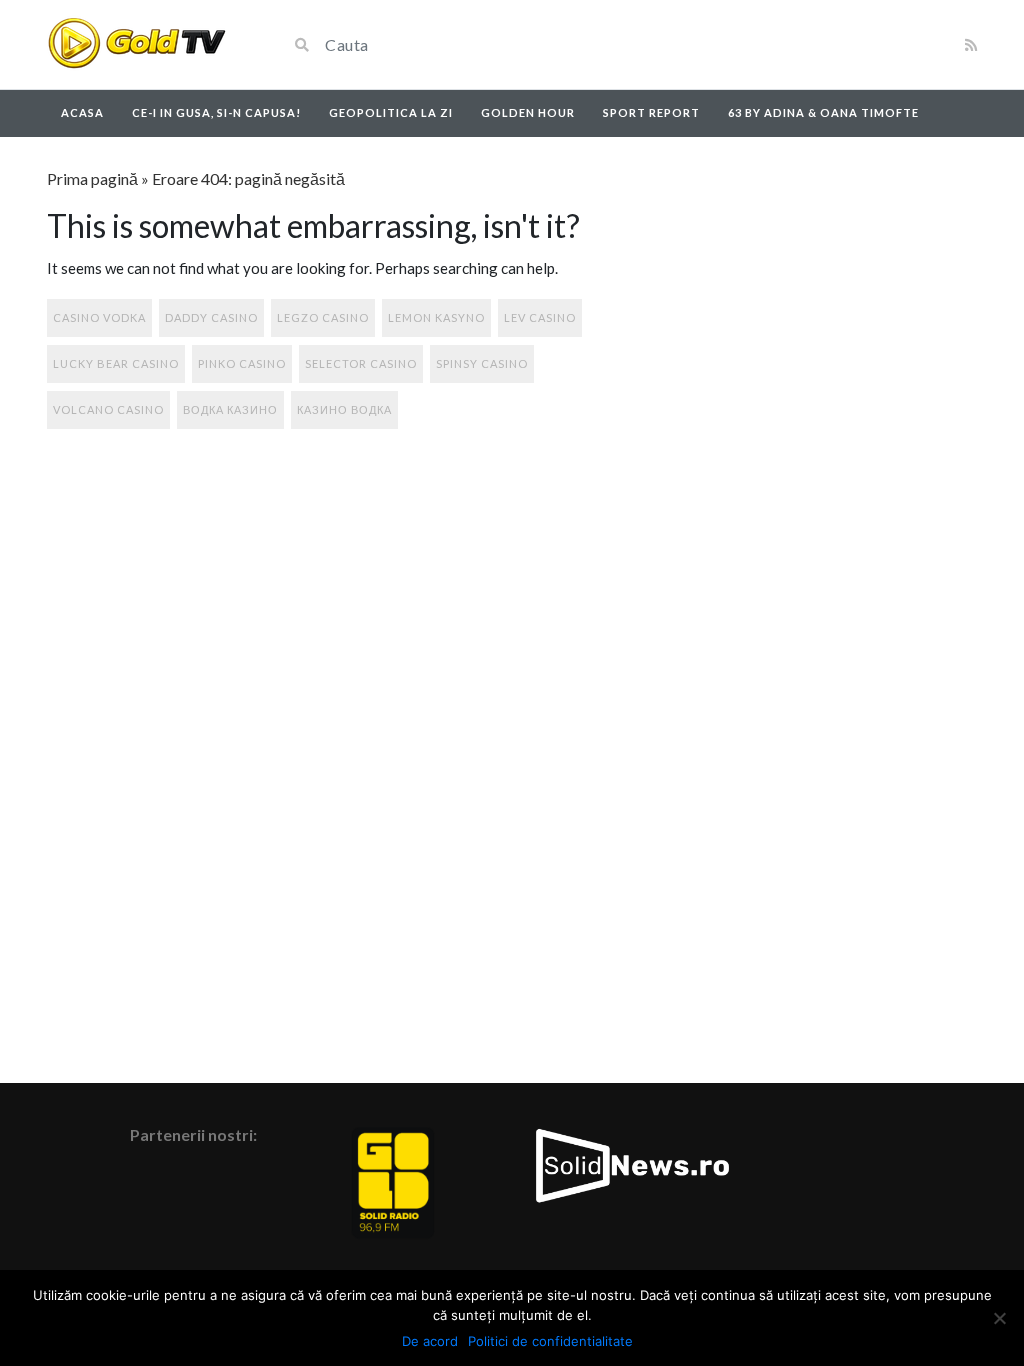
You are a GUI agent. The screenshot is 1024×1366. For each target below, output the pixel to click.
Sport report (651, 112)
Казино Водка (344, 409)
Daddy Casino (211, 317)
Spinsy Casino (482, 363)
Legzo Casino (323, 317)
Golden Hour (528, 112)
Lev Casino (540, 317)
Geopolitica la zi (391, 112)
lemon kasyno (436, 317)
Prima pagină (92, 178)
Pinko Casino (242, 363)
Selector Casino (361, 363)
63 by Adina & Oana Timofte (823, 112)
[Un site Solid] (136, 44)
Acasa (82, 112)
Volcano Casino (108, 409)
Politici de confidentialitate (550, 1341)
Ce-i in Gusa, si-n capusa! (216, 112)
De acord (430, 1341)
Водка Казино (230, 409)
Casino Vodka (99, 317)
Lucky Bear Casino (116, 363)
